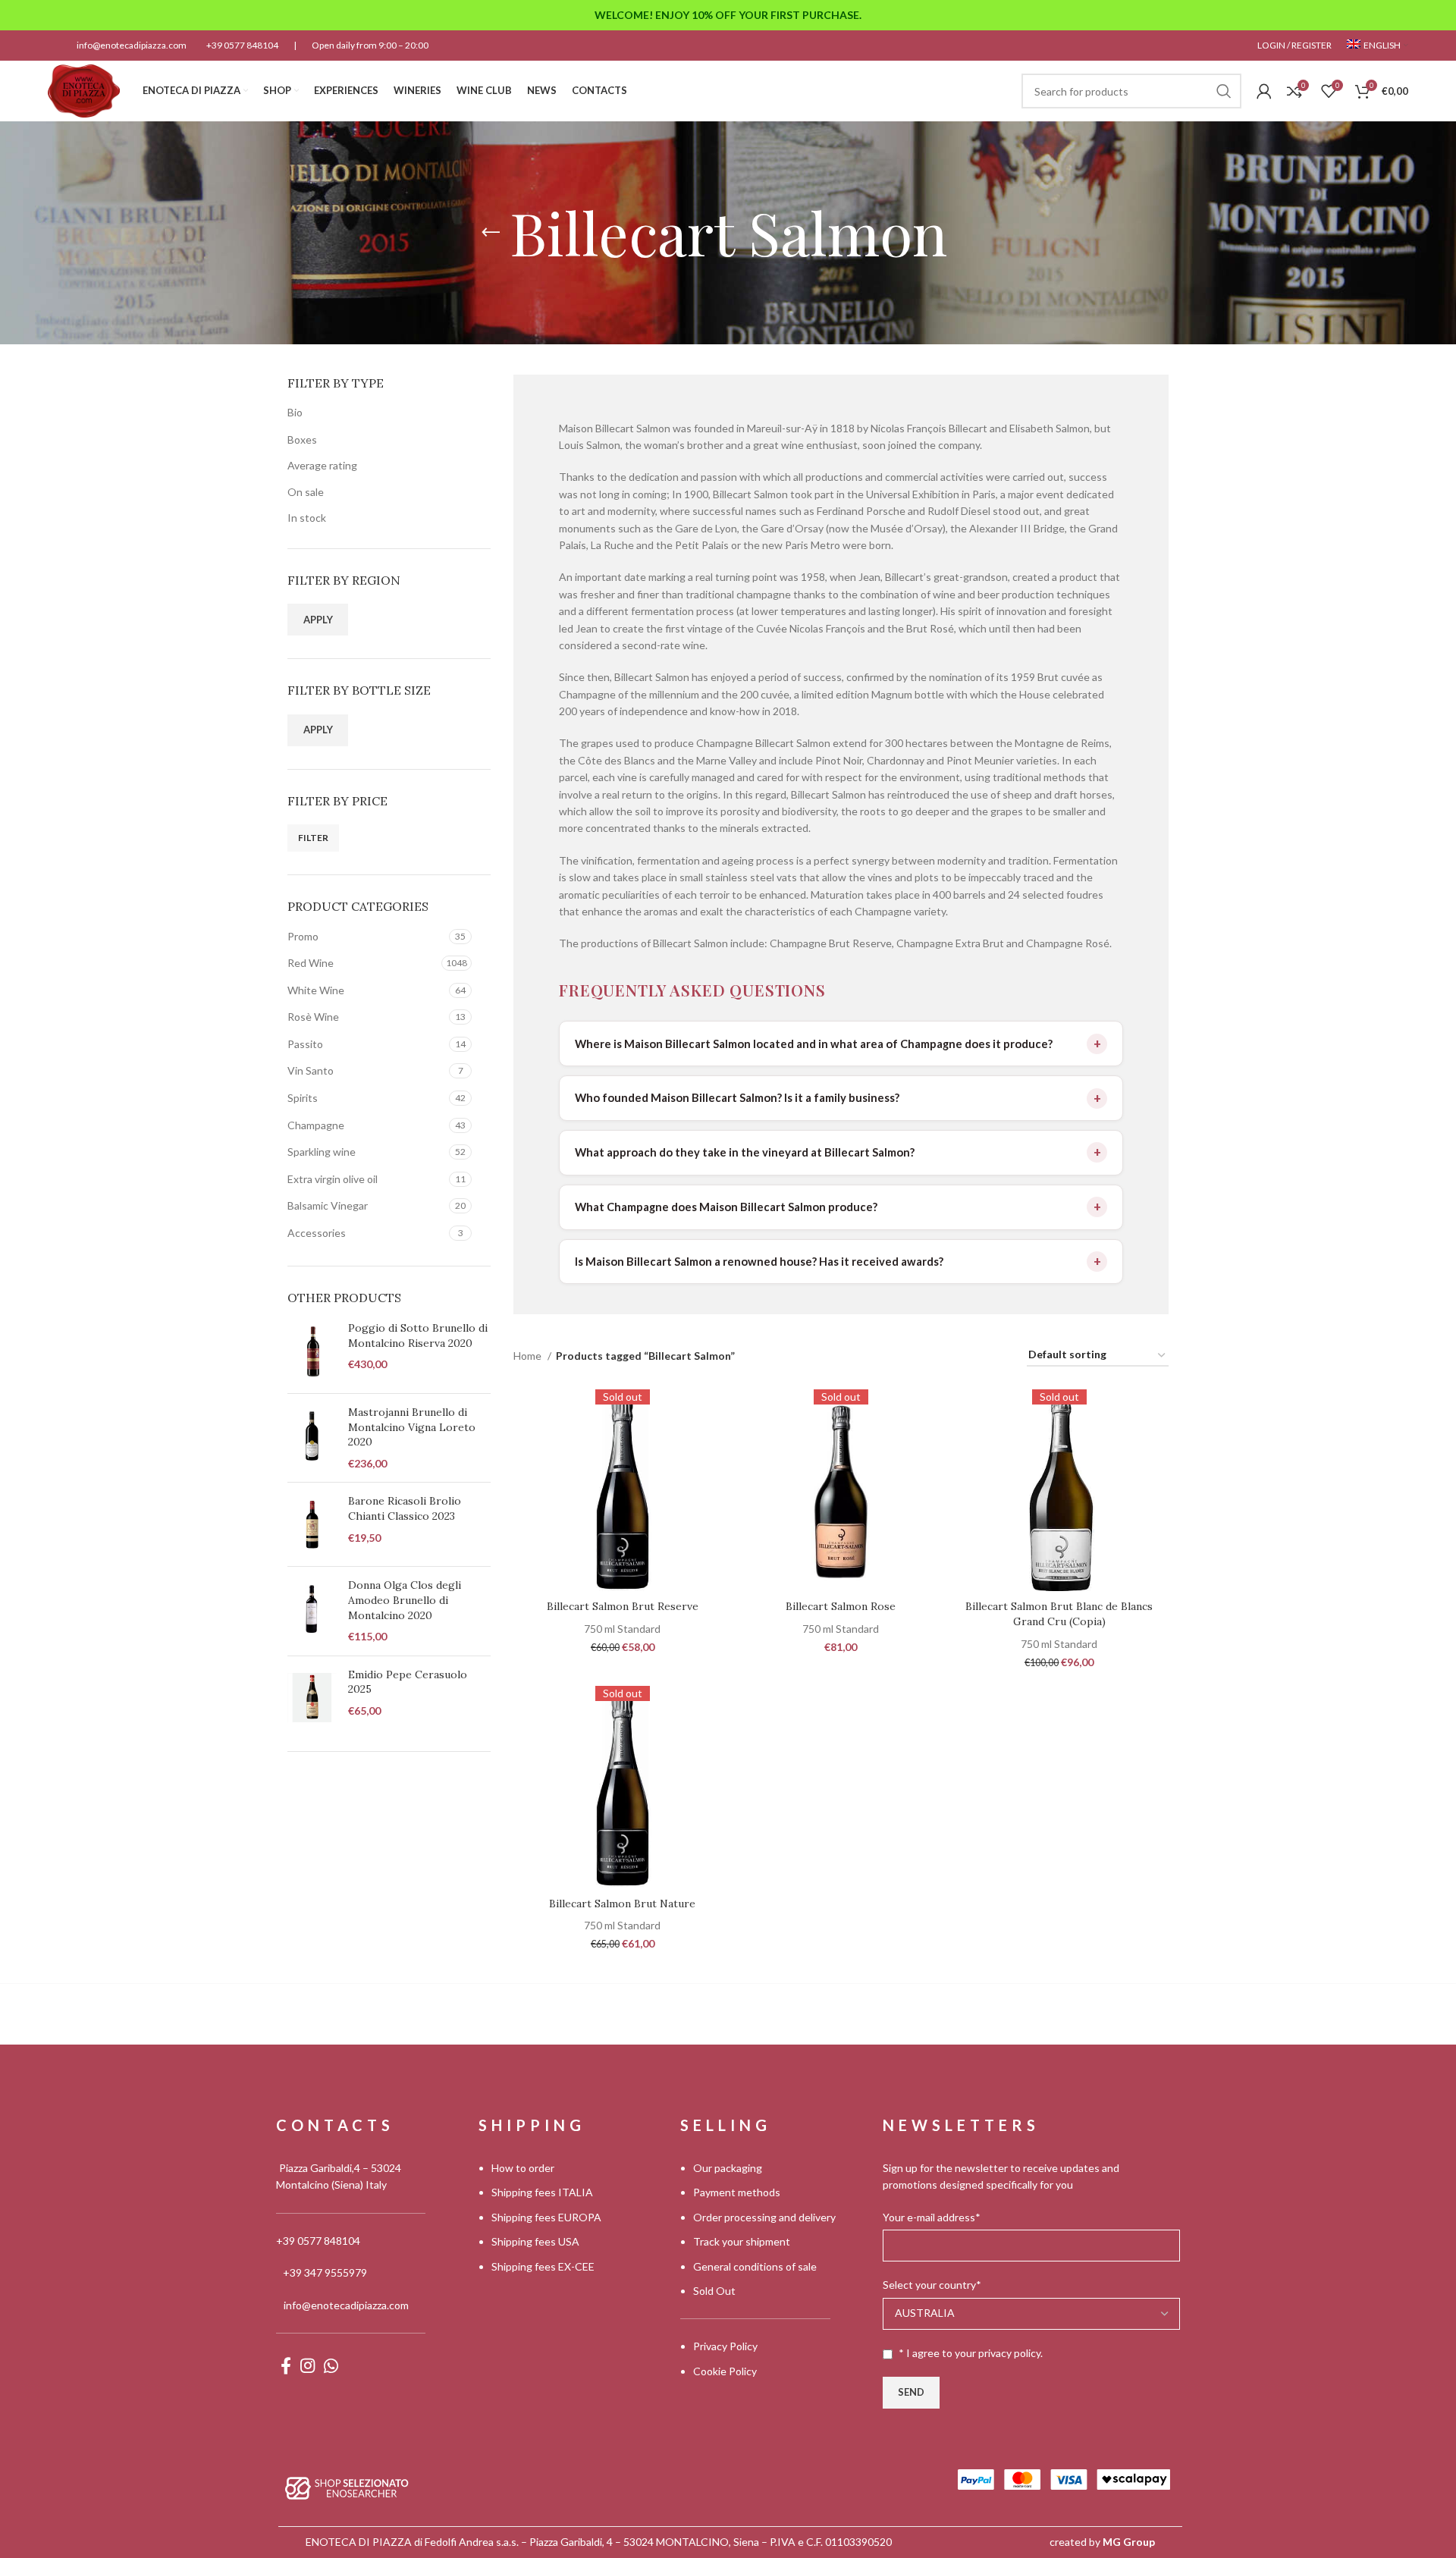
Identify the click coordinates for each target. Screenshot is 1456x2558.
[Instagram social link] (308, 2365)
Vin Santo (311, 1070)
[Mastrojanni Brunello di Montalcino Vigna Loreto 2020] (312, 1438)
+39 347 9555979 (325, 2272)
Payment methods (737, 2192)
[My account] (1264, 91)
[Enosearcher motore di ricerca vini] (347, 2487)
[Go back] (491, 233)
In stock (307, 518)
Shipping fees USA (535, 2241)
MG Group (1129, 2542)
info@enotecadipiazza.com (132, 45)
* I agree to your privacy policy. (971, 2353)
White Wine (316, 990)
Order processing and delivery (764, 2217)
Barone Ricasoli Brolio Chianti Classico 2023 (405, 1508)
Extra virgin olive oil (333, 1179)
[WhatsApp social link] (331, 2365)
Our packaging (728, 2168)
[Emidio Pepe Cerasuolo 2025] (312, 1698)
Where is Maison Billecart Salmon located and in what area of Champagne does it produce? (814, 1044)
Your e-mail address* (932, 2217)
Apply (318, 620)
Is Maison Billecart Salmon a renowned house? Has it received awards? (759, 1261)
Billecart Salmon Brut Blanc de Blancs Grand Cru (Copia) (1059, 1614)
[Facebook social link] (286, 2365)
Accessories (317, 1233)
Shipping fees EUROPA (546, 2217)
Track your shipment (742, 2241)
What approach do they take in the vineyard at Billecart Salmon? (745, 1152)
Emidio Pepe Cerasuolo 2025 (408, 1682)
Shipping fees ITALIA (542, 2192)
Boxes (302, 439)
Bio (295, 412)
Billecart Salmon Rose (841, 1606)
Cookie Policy (725, 2371)
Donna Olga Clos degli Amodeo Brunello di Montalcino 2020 (405, 1600)
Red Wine (311, 963)
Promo (303, 936)
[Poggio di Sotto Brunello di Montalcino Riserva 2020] (312, 1351)
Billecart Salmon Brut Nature (622, 1904)
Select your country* (932, 2285)
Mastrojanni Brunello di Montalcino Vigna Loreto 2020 (412, 1427)
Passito (305, 1044)
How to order (523, 2168)
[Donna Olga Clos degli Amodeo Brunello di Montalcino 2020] (312, 1611)
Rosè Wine (313, 1017)
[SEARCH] (1224, 91)
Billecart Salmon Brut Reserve (623, 1606)
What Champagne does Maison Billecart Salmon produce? (726, 1207)
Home (529, 1356)
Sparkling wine (322, 1152)
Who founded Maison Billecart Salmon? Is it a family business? (737, 1097)
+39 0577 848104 (242, 45)
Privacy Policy (725, 2346)
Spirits (303, 1098)
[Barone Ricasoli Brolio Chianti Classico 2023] (312, 1524)
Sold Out (714, 2291)
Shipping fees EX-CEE (543, 2266)
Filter (313, 838)
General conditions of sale (755, 2266)
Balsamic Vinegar (328, 1205)
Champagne (316, 1125)
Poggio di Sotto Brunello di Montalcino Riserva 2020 (418, 1335)
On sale (306, 492)
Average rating (322, 465)
